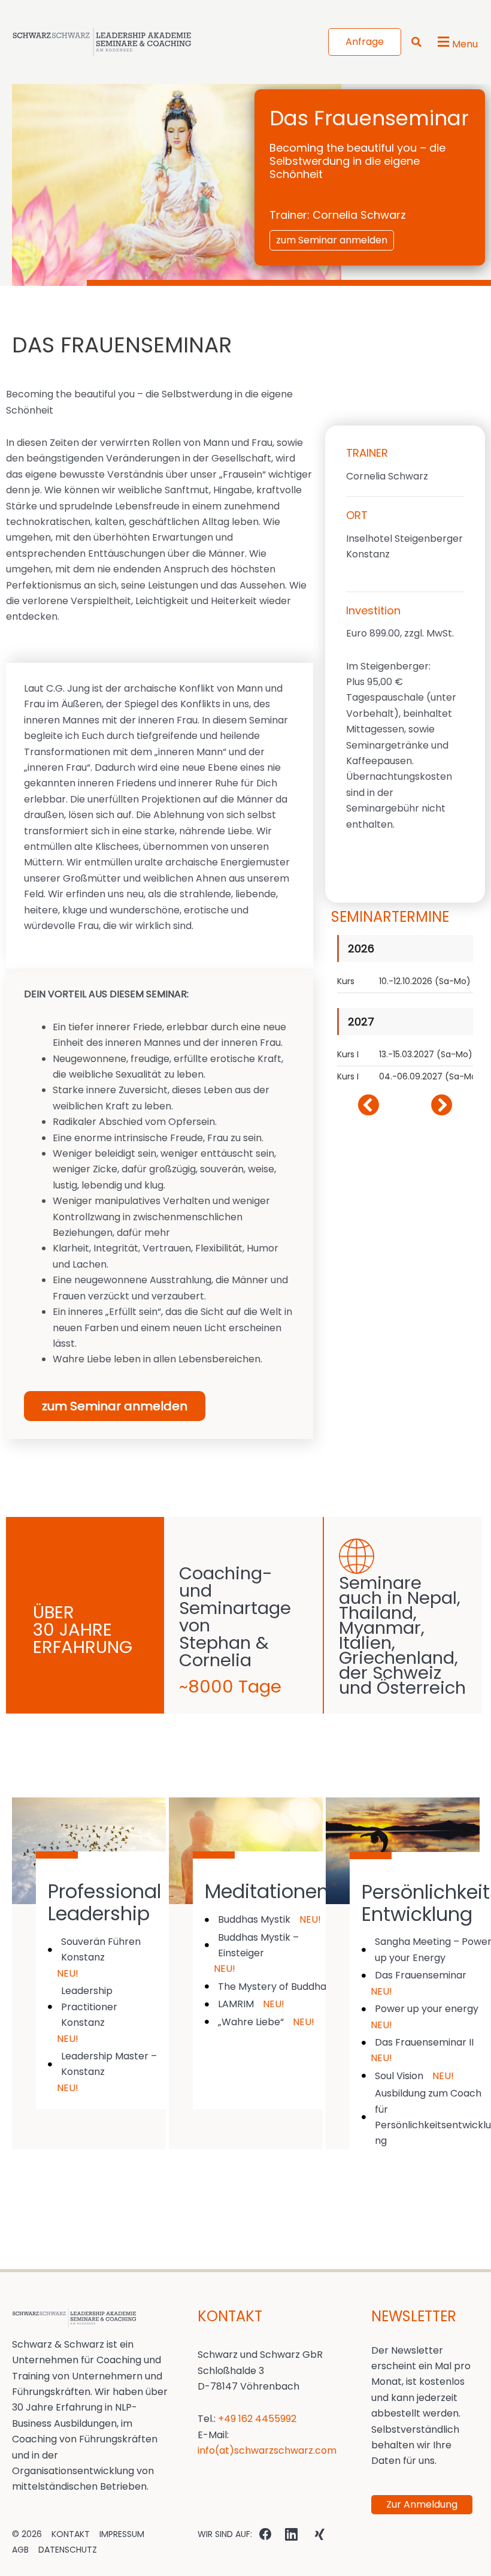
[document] (245, 1288)
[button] (421, 1085)
